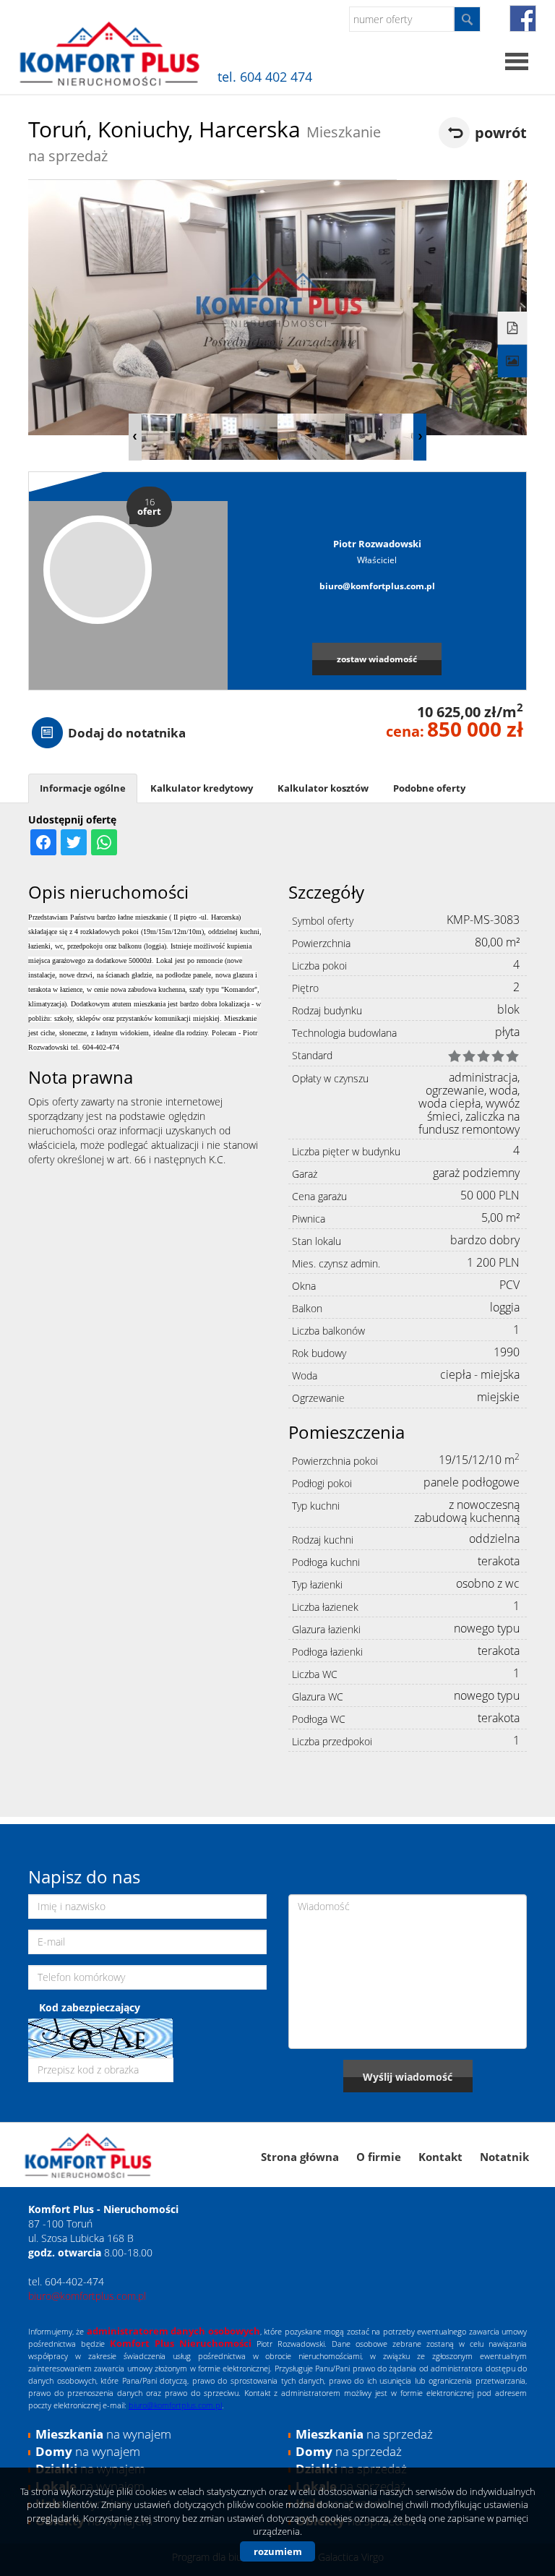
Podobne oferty (429, 788)
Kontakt (440, 2157)
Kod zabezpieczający (90, 2007)
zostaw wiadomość (377, 659)
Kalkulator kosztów (323, 788)
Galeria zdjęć (513, 361)
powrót (501, 133)
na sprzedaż (364, 2434)
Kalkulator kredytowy (202, 788)
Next (420, 437)
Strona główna (300, 2157)
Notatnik (504, 2157)
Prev (135, 437)
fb (523, 18)
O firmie (379, 2157)
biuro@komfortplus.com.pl (377, 586)
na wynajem (103, 2434)
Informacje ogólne (83, 788)
